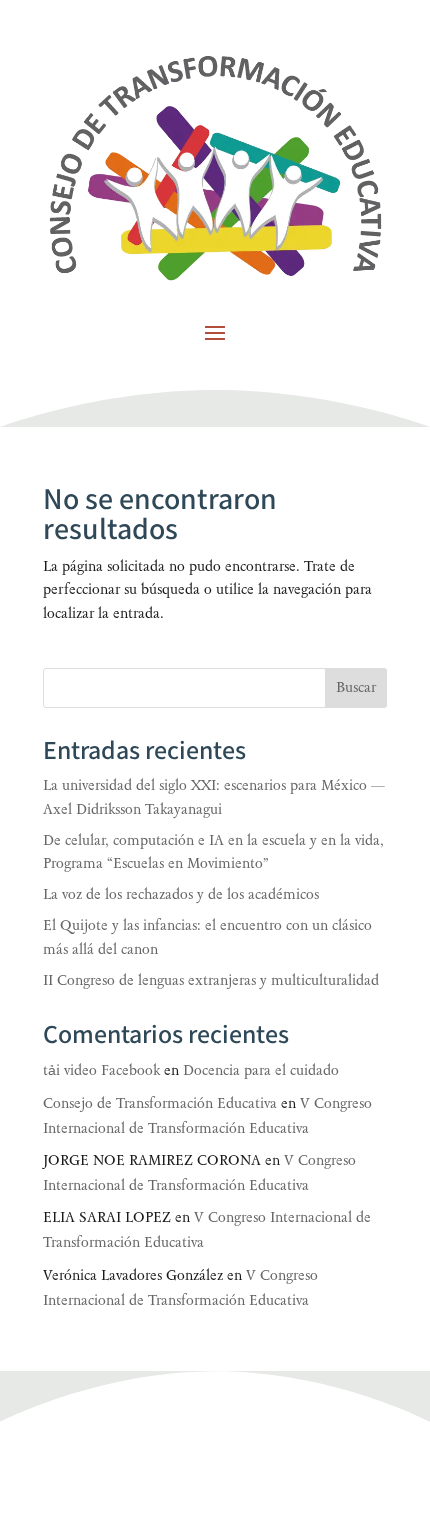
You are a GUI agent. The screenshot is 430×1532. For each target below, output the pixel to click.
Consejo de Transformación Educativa (160, 1103)
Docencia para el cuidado (261, 1070)
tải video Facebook (101, 1070)
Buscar (356, 687)
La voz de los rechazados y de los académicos (181, 894)
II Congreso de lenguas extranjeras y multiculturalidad (211, 980)
